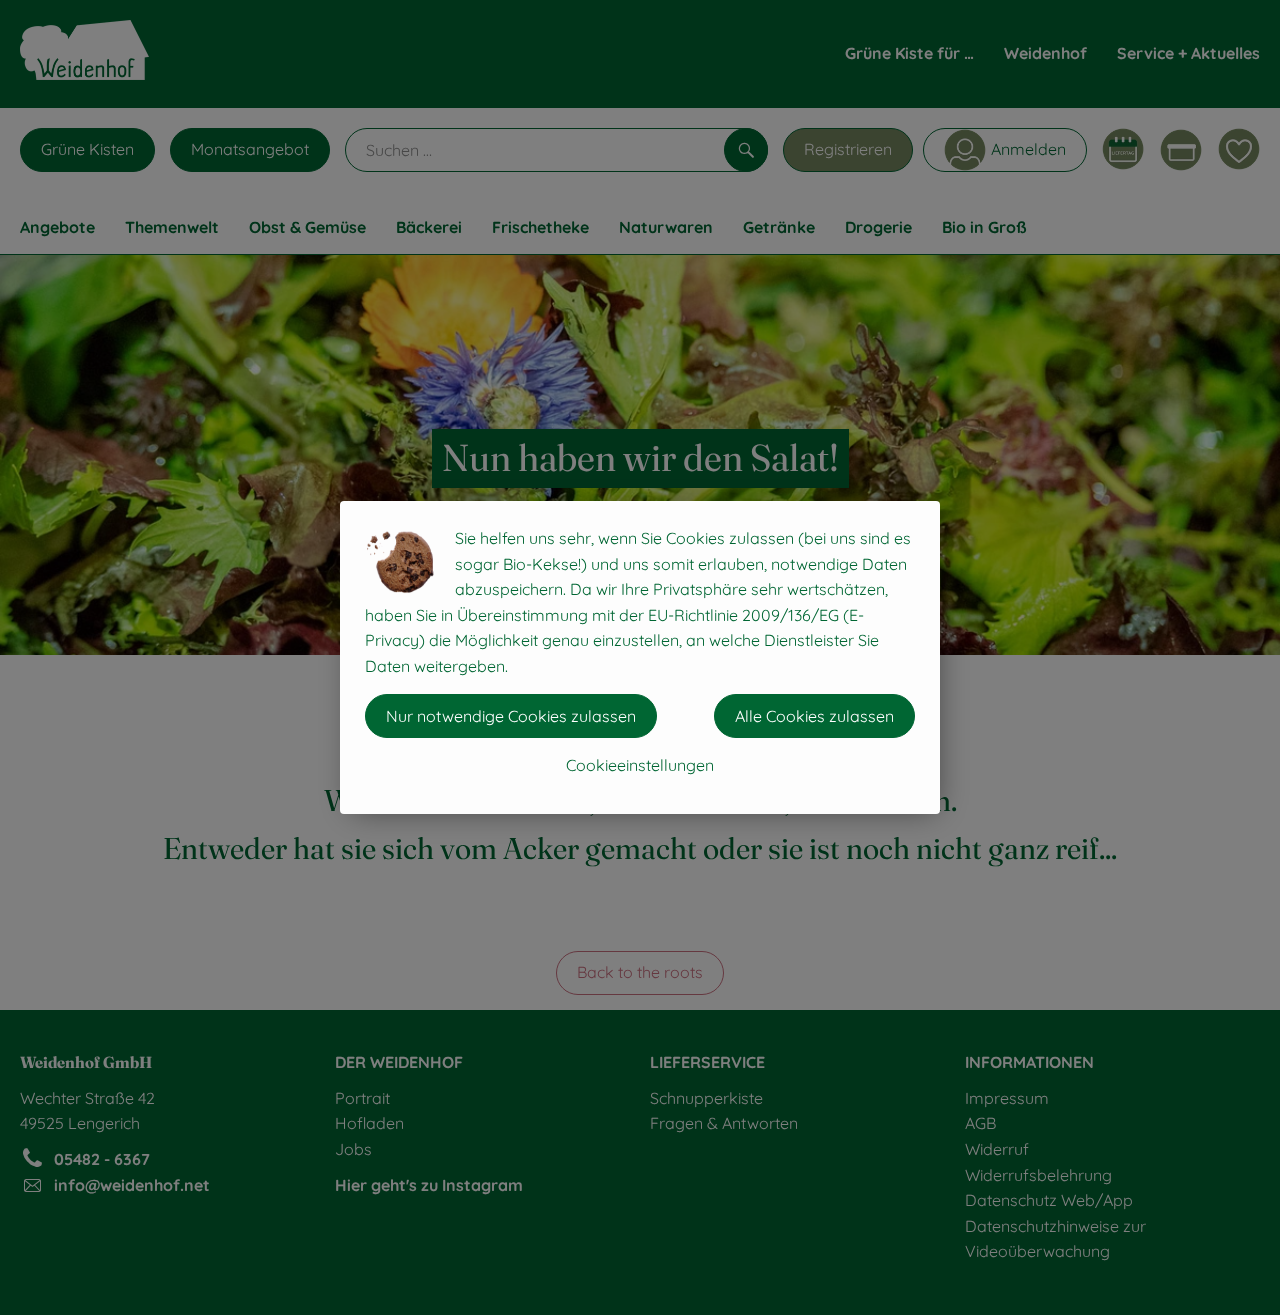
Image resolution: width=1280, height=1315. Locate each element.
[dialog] (640, 657)
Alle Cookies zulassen (814, 716)
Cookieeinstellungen (640, 765)
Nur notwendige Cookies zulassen (511, 716)
